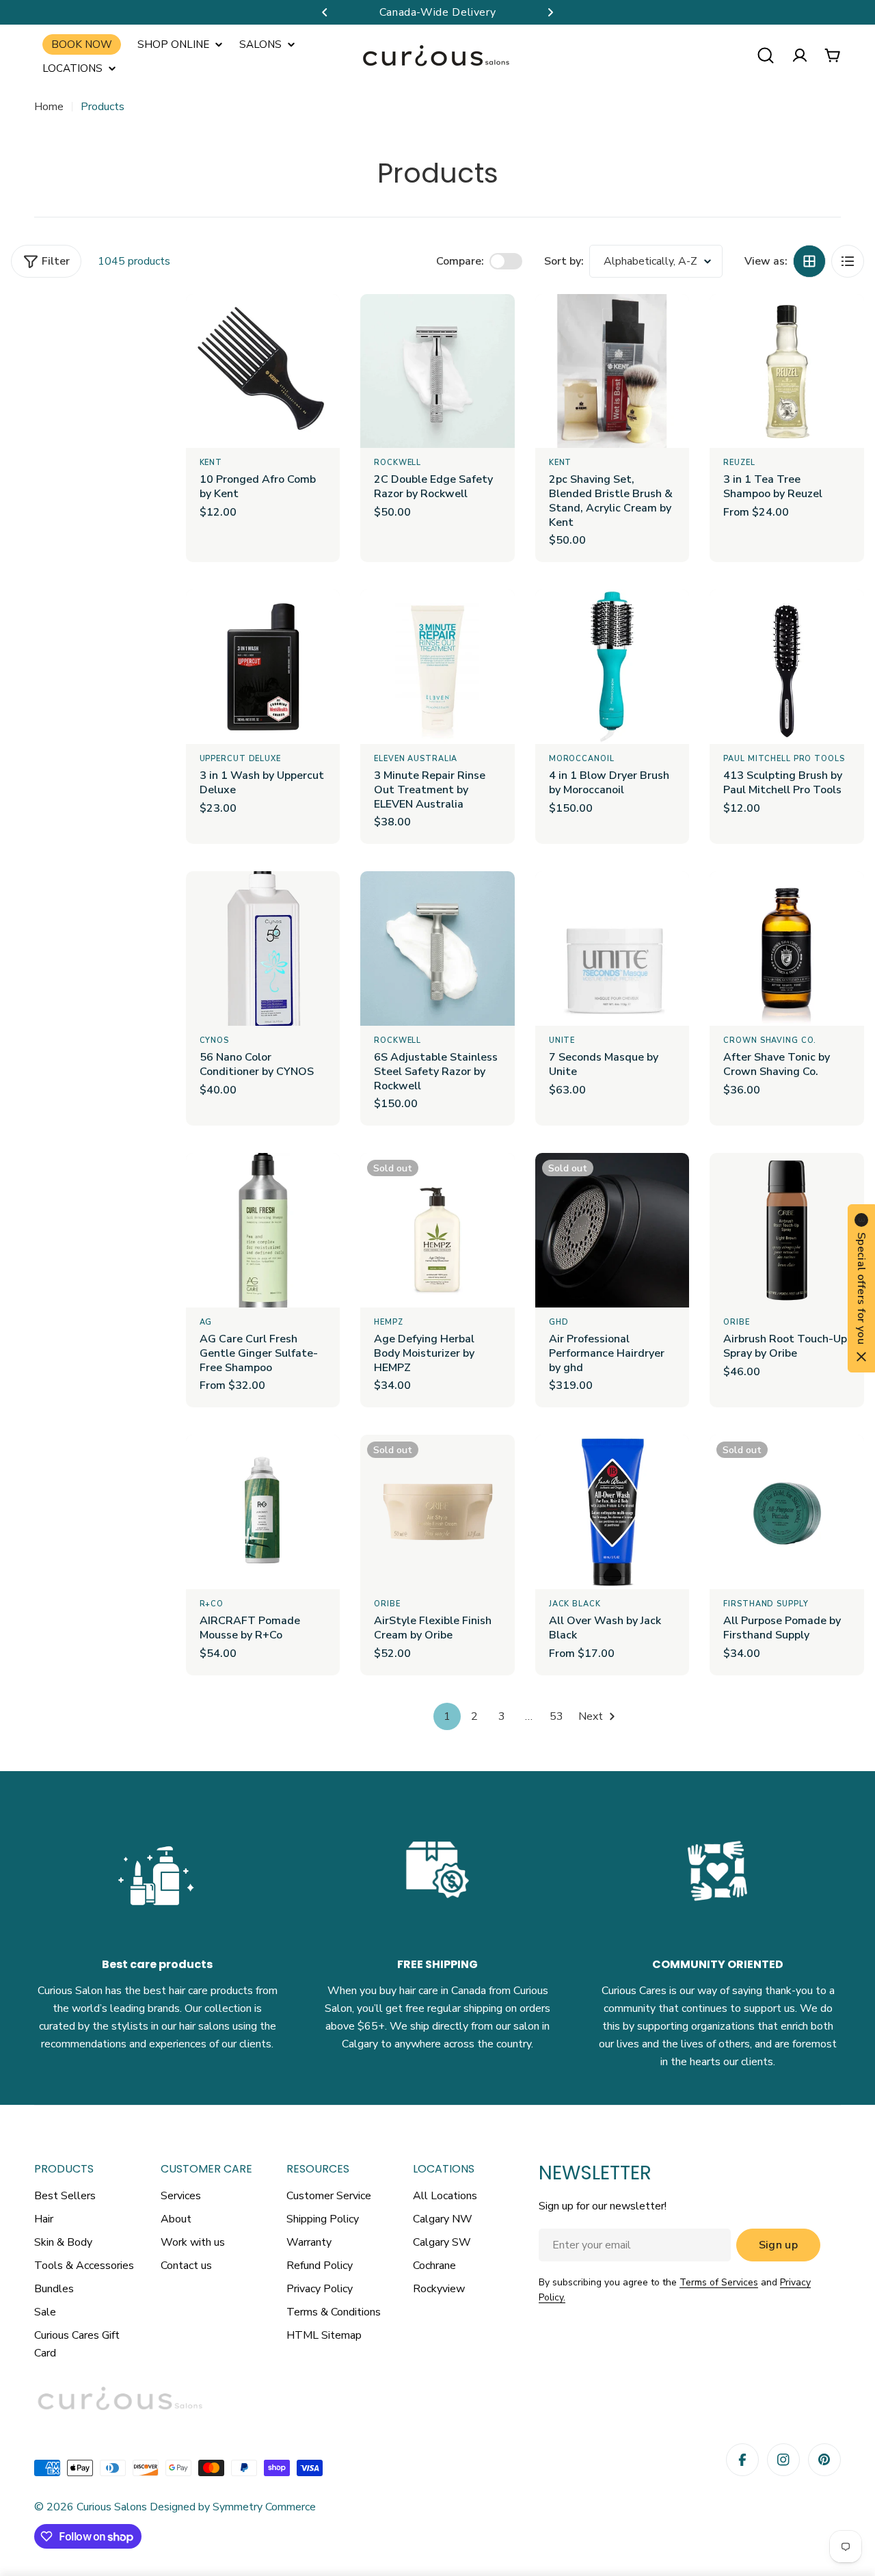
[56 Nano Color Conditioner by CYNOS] (263, 948)
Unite (562, 1040)
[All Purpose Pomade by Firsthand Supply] (787, 1512)
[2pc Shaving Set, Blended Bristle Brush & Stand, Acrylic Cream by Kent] (612, 371)
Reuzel (739, 463)
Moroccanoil (582, 759)
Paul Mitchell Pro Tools (784, 759)
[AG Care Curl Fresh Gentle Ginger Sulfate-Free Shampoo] (263, 1230)
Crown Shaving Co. (770, 1040)
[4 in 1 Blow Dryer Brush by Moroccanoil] (612, 667)
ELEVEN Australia (416, 759)
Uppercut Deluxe (240, 759)
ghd (559, 1322)
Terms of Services (719, 2282)
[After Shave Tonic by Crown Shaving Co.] (787, 948)
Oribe (736, 1322)
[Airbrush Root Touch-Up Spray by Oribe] (787, 1230)
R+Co (212, 1604)
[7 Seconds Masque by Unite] (612, 948)
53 (556, 1716)
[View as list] (848, 261)
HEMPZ (388, 1322)
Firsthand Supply (766, 1604)
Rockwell (398, 463)
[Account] (800, 55)
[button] (325, 12)
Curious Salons (112, 2507)
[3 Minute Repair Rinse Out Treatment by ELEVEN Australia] (437, 667)
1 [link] (447, 1716)
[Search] (766, 55)
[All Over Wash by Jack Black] (612, 1512)
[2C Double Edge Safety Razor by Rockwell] (437, 371)
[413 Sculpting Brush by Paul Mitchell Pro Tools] (787, 667)
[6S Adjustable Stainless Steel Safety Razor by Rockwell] (437, 948)
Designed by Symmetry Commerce (231, 2507)
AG (206, 1322)
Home (49, 107)
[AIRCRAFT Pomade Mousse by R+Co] (263, 1512)
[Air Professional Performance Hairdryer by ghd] (612, 1230)
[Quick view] (320, 324)
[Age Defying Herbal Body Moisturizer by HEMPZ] (437, 1230)
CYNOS (214, 1040)
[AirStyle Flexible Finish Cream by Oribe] (437, 1512)
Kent (211, 463)
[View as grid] (809, 261)
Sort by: (564, 261)
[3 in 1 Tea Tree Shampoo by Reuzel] (787, 371)
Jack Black (575, 1604)
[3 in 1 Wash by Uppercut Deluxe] (263, 667)
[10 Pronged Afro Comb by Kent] (263, 371)
